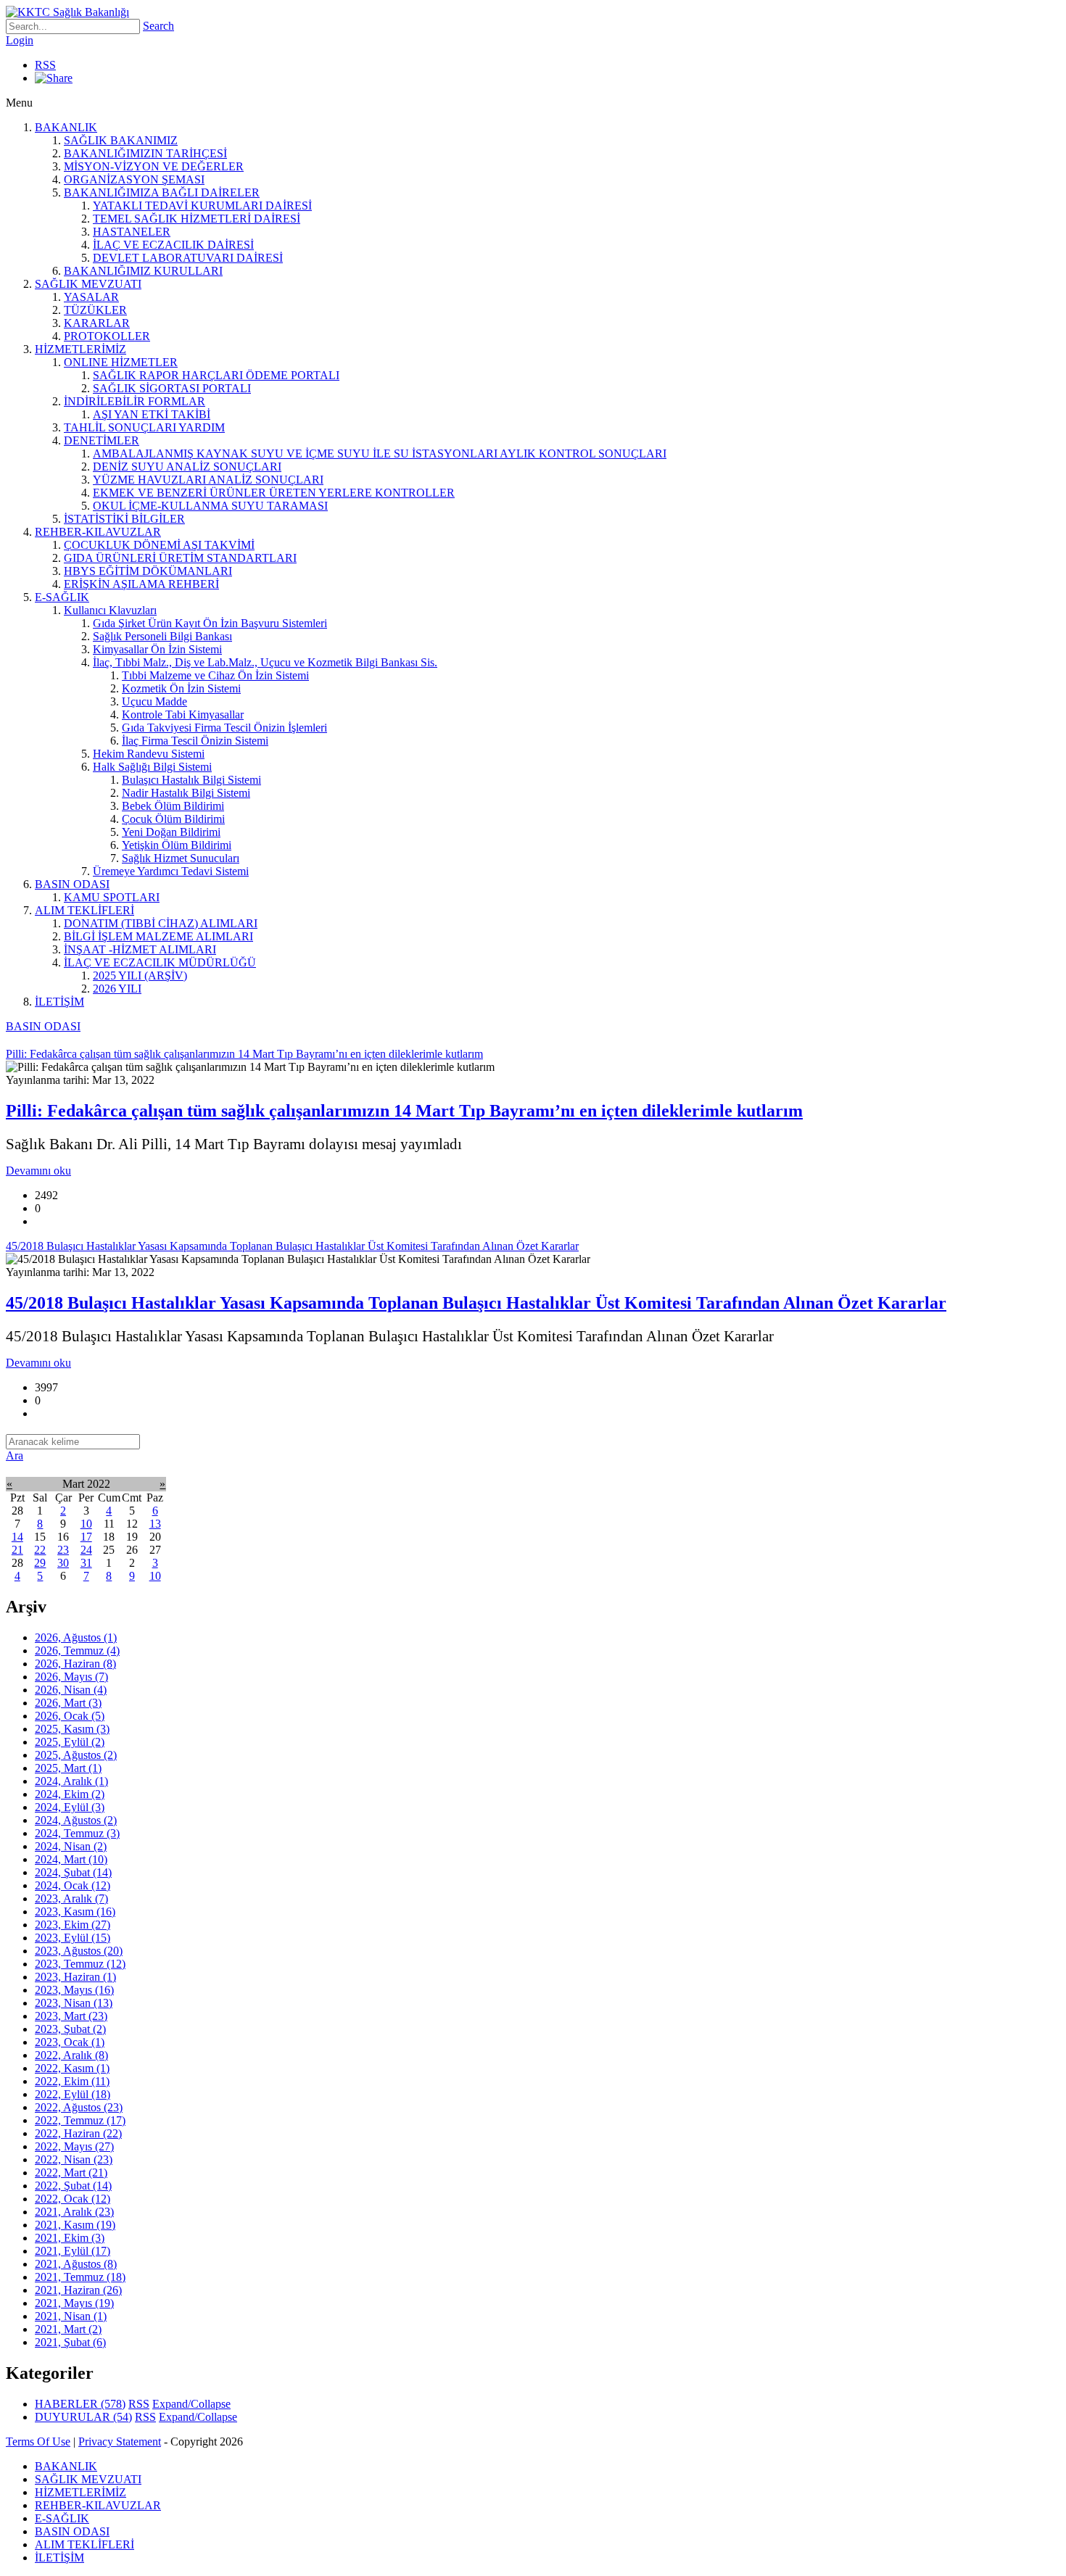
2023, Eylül (73, 1938)
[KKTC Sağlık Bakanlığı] (67, 12)
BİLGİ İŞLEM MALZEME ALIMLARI (158, 936)
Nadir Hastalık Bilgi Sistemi (186, 793)
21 (17, 1550)
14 (17, 1537)
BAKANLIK (66, 127)
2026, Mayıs (71, 1677)
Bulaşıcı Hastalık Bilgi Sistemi (191, 780)
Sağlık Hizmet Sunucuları (181, 858)
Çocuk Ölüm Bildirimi (173, 819)
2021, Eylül (73, 2251)
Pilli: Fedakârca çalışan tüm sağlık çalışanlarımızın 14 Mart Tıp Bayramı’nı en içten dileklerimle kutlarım (404, 1111)
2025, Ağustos (76, 1755)
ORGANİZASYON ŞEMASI (134, 179)
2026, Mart (68, 1703)
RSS (45, 65)
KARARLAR (97, 323)
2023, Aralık (71, 1898)
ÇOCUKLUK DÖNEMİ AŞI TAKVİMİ (159, 545)
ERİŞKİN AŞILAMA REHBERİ (141, 584)
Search (158, 26)
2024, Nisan (71, 1846)
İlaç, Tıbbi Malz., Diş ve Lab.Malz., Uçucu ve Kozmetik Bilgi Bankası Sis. (265, 662)
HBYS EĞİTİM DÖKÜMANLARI (148, 571)
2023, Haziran (75, 1977)
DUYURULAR (83, 2417)
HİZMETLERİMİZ (80, 349)
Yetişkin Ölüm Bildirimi (177, 845)
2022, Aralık (71, 2055)
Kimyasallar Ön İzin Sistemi (157, 649)
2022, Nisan (74, 2159)
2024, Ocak (73, 1885)
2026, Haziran (75, 1664)
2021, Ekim (70, 2238)
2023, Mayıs (74, 1990)
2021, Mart (68, 2329)
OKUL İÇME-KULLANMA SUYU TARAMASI (210, 506)
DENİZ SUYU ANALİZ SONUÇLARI (187, 467)
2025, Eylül (70, 1742)
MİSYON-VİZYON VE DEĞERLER (154, 166)
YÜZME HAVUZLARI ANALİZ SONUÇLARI (208, 480)
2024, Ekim (70, 1794)
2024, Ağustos (76, 1820)
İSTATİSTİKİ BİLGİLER (124, 519)
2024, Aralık (71, 1781)
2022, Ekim (72, 2081)
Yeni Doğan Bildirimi (171, 832)
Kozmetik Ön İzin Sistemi (181, 688)
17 (86, 1537)
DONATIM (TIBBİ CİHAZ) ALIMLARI (161, 923)
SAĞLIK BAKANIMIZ (121, 140)
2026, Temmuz (77, 1651)
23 (63, 1550)
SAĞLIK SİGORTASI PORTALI (172, 388)
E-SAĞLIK (62, 597)
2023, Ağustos (79, 1951)
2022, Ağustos (79, 2107)
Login (20, 40)
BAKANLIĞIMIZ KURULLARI (143, 271)
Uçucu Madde (154, 701)
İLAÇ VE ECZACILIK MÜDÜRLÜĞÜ (160, 962)
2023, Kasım (75, 1912)
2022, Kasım (72, 2068)
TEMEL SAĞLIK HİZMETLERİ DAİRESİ (197, 219)
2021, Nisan (71, 2316)
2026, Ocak (70, 1716)
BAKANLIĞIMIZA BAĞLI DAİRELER (162, 192)
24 (86, 1550)
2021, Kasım (75, 2225)
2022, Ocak (73, 2199)
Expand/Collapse (191, 2404)
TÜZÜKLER (95, 310)
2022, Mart (71, 2173)
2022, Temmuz (80, 2120)
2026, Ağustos (76, 1637)
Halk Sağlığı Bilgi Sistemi (152, 767)
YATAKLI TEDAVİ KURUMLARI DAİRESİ (202, 206)
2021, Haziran (78, 2290)
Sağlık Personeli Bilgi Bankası (162, 636)
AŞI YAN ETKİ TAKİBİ (152, 414)
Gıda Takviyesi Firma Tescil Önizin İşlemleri (224, 728)
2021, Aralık (74, 2212)
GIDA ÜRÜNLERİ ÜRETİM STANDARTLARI (180, 558)
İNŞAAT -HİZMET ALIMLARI (140, 949)
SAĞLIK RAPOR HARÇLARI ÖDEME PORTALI (216, 375)
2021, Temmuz (80, 2277)
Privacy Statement (120, 2442)
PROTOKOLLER (107, 336)
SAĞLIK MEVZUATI (88, 284)
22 (40, 1550)
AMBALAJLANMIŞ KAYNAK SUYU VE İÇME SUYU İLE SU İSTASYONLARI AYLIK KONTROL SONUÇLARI (380, 454)
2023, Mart (71, 2016)
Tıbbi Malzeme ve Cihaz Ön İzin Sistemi (215, 675)
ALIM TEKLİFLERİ (84, 910)
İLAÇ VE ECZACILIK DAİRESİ (173, 245)
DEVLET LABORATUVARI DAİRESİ (188, 258)
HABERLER (80, 2404)
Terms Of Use (38, 2442)
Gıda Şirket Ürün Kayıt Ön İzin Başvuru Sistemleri (210, 623)
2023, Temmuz (80, 1964)
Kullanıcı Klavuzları (110, 610)
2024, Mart (71, 1859)
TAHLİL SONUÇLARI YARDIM (144, 427)
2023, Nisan (74, 2003)
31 (86, 1563)
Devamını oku (38, 1171)
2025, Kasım (72, 1729)
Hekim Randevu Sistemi (149, 754)
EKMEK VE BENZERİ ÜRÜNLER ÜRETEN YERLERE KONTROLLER (274, 493)
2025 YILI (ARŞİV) (140, 976)
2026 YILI (117, 989)
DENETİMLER (102, 440)
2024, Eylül (70, 1807)
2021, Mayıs (74, 2303)
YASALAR (91, 297)
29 (40, 1563)
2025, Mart (68, 1768)
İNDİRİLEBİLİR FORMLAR (135, 401)
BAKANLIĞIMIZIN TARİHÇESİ (145, 153)
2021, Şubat (70, 2342)
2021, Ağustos (76, 2264)
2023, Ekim (73, 1925)
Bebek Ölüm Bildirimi (173, 806)
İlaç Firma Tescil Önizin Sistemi (195, 741)
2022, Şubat (73, 2186)
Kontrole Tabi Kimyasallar (183, 715)
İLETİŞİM (59, 1002)
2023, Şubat (70, 2029)
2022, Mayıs (74, 2146)
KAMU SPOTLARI (112, 897)
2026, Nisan (71, 1690)
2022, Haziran (78, 2133)
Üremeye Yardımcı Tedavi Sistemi (171, 871)
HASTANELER (132, 232)
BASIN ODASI (72, 884)
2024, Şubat (73, 1872)
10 (86, 1524)
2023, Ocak (70, 2042)
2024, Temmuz (77, 1833)
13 (155, 1524)
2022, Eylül (73, 2094)
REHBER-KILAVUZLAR (98, 532)
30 (63, 1563)
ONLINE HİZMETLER (121, 362)
